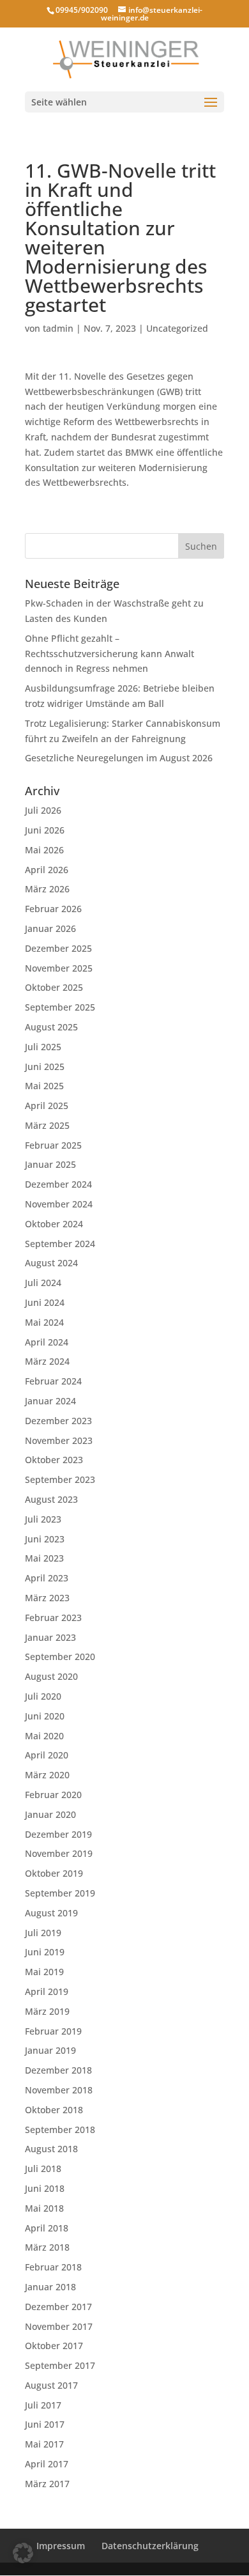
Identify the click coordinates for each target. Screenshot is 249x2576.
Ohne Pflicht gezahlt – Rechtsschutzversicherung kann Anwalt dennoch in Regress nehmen (109, 654)
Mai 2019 (44, 1972)
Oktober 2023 (54, 1460)
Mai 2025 (44, 1086)
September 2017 (60, 2365)
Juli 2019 (43, 1933)
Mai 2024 (44, 1322)
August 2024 (51, 1263)
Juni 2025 (45, 1067)
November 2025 (59, 968)
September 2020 (60, 1657)
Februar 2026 (53, 909)
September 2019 (60, 1893)
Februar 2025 (53, 1145)
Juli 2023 (43, 1519)
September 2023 (60, 1479)
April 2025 (47, 1106)
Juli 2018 (43, 2169)
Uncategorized (177, 328)
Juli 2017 (43, 2405)
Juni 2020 (45, 1716)
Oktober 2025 (54, 987)
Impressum (61, 2546)
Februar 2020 (53, 1795)
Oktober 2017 (54, 2346)
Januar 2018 (50, 2287)
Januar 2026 (50, 928)
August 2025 (51, 1027)
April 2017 (47, 2464)
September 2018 (60, 2130)
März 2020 (47, 1775)
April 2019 (47, 1991)
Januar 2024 (50, 1401)
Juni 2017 (45, 2424)
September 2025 (60, 1007)
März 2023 (47, 1598)
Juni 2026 (45, 830)
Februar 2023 (53, 1618)
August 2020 (51, 1676)
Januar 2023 (50, 1637)
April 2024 (47, 1342)
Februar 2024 (53, 1381)
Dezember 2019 (58, 1834)
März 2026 (47, 889)
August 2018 (51, 2149)
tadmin (58, 328)
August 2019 (51, 1913)
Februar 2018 (53, 2267)
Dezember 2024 (58, 1184)
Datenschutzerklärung (150, 2546)
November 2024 (59, 1204)
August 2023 (51, 1499)
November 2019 (59, 1853)
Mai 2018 (44, 2208)
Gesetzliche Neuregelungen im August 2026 (119, 758)
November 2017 (59, 2326)
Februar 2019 (53, 2031)
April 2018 (47, 2228)
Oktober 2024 (54, 1224)
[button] (23, 2553)
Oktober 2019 (54, 1873)
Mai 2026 (44, 850)
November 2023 (59, 1440)
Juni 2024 (45, 1302)
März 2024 (47, 1361)
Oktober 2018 (54, 2110)
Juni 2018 (45, 2188)
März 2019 (47, 2011)
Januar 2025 (50, 1164)
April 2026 (47, 870)
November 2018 (59, 2090)
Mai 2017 (44, 2444)
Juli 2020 (43, 1696)
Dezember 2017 (58, 2307)
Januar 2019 (50, 2050)
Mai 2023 (44, 1558)
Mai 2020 (44, 1736)
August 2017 (51, 2385)
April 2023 (47, 1578)
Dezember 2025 (58, 948)
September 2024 (60, 1244)
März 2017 (47, 2484)
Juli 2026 (43, 810)
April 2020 (47, 1755)
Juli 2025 (43, 1047)
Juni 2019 (45, 1952)
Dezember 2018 (58, 2070)
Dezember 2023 (58, 1421)
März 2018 (47, 2247)
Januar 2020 (50, 1814)
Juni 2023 (45, 1539)
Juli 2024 (43, 1283)
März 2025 (47, 1125)
